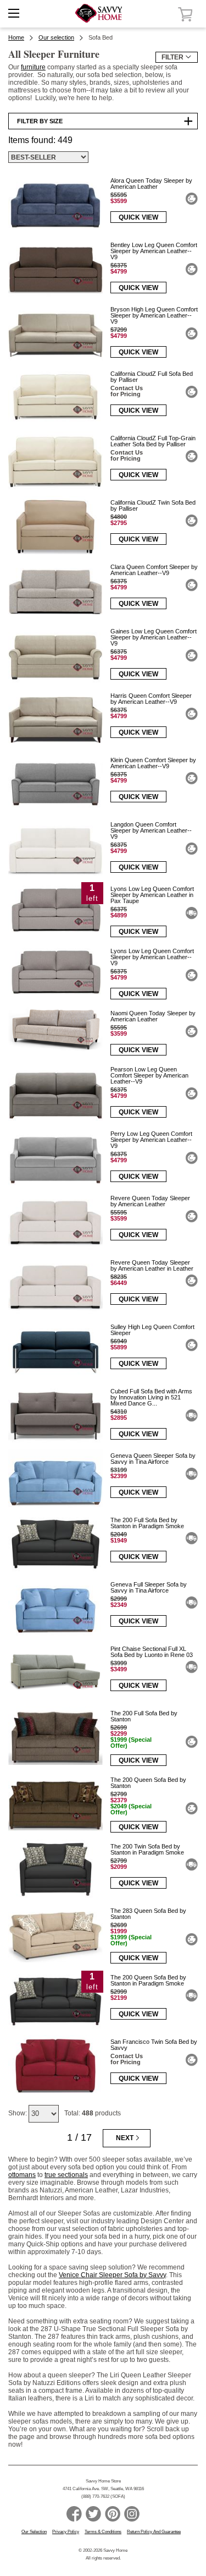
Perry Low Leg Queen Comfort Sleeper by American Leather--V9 (151, 1140)
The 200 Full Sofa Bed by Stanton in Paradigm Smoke (147, 1523)
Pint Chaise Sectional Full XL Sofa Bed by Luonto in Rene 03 (152, 1652)
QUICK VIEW (138, 217)
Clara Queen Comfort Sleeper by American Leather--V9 (154, 570)
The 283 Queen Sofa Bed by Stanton (148, 1914)
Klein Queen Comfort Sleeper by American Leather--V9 (153, 763)
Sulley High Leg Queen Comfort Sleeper (152, 1330)
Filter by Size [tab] (40, 121)
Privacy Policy (66, 2532)
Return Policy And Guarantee (154, 2532)
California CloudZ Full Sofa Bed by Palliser (152, 377)
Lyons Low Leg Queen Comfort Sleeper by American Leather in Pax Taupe (152, 895)
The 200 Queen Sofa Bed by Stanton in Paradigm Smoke (148, 1980)
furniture (33, 67)
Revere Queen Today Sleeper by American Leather (150, 1201)
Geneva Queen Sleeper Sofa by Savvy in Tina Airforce (153, 1459)
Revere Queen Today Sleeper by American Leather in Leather (152, 1265)
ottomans (22, 2175)
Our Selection (34, 2532)
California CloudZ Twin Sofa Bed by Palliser (153, 505)
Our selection (56, 37)
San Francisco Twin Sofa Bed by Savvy (154, 2045)
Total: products (93, 2113)
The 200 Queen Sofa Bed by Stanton (148, 1783)
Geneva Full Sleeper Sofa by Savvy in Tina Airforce (149, 1587)
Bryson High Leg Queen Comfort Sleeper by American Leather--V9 (154, 315)
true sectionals (66, 2175)
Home (16, 37)
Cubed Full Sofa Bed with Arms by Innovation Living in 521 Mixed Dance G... (151, 1397)
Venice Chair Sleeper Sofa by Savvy (112, 2275)
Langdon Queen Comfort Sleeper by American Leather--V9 (151, 830)
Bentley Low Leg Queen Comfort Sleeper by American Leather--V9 (154, 251)
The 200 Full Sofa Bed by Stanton (144, 1716)
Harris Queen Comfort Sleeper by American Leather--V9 (151, 699)
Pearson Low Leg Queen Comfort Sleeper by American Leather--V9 (149, 1075)
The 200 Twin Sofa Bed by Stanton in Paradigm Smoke (147, 1849)
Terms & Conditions (103, 2532)
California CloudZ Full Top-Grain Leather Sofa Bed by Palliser (153, 441)
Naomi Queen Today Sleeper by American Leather (153, 1016)
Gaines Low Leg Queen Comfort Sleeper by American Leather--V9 (154, 637)
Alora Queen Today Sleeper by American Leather (151, 184)
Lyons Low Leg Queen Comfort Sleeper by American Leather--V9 (152, 957)
